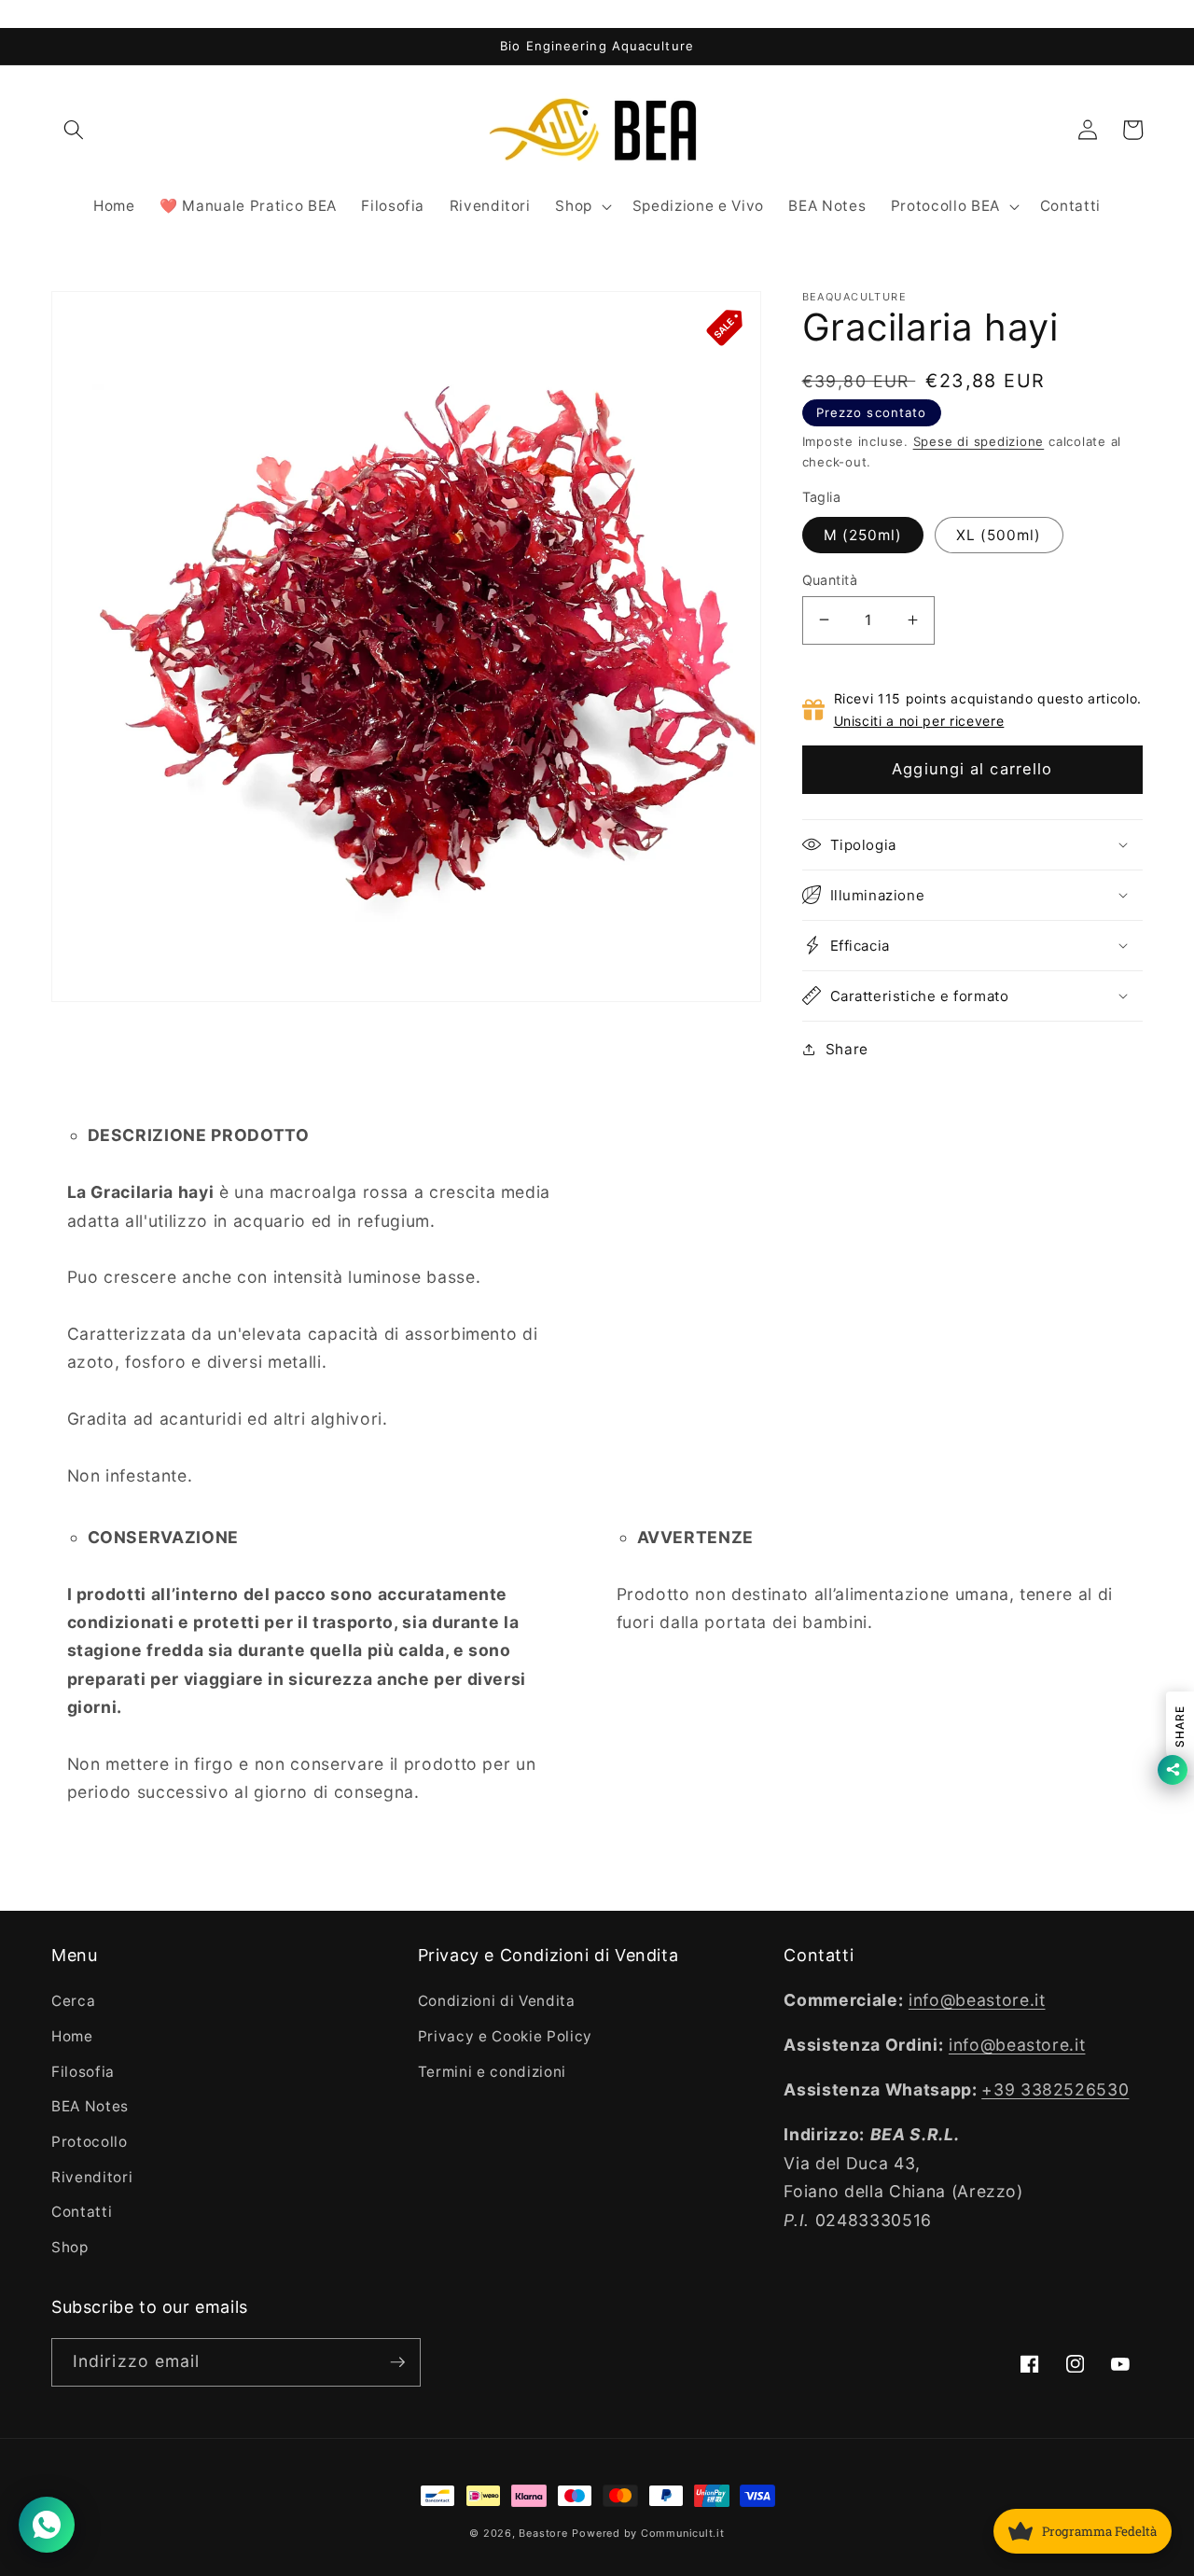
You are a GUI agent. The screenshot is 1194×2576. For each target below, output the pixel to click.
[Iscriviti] (397, 2362)
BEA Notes (90, 2106)
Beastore (543, 2533)
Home (72, 2036)
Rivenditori (92, 2177)
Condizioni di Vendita (497, 2001)
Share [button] (847, 1048)
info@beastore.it (977, 2000)
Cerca (73, 2001)
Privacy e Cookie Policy (505, 2036)
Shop (70, 2247)
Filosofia (83, 2072)
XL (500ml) (999, 534)
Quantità (830, 579)
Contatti (82, 2212)
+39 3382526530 (1055, 2089)
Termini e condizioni (492, 2072)
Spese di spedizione (979, 441)
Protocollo (90, 2142)
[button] (74, 130)
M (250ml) (863, 534)
